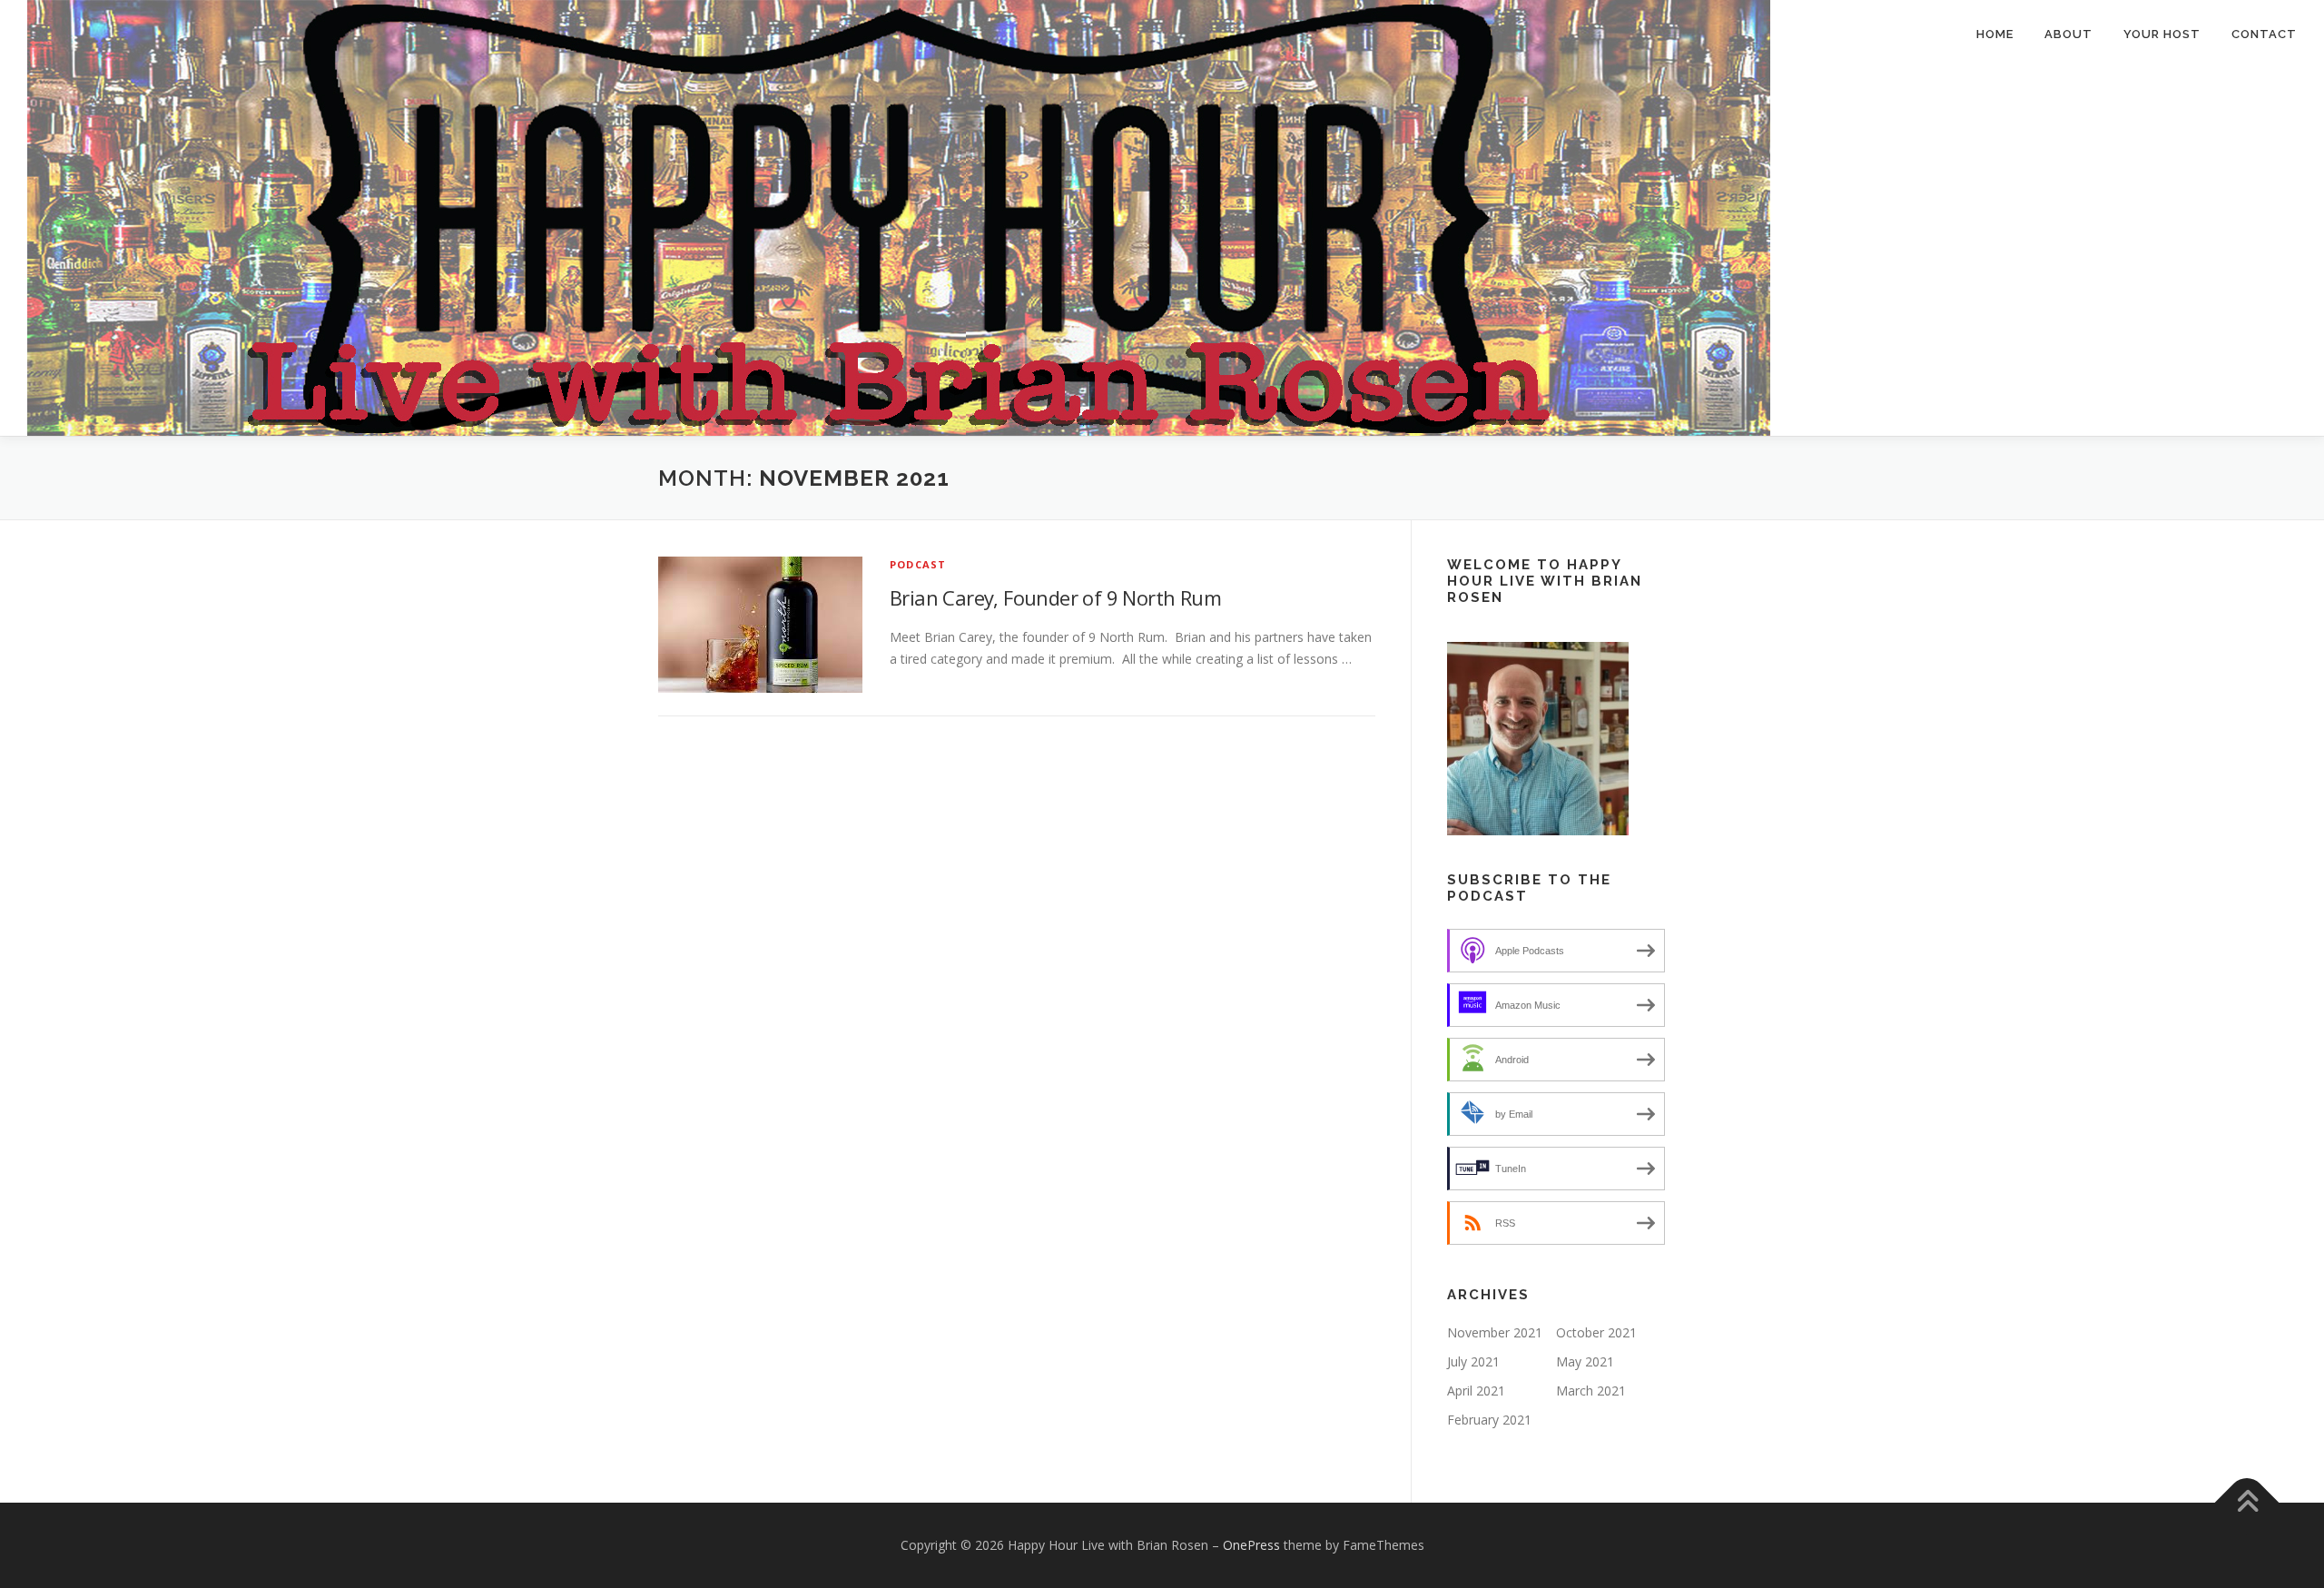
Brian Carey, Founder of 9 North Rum (1055, 597)
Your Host (2162, 34)
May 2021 (1585, 1361)
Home (1995, 34)
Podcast (918, 564)
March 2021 (1591, 1391)
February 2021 (1489, 1420)
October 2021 (1596, 1332)
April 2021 (1476, 1391)
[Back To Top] (2247, 1503)
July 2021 (1473, 1361)
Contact (2264, 34)
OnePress (1251, 1545)
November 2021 (1495, 1332)
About (2068, 34)
